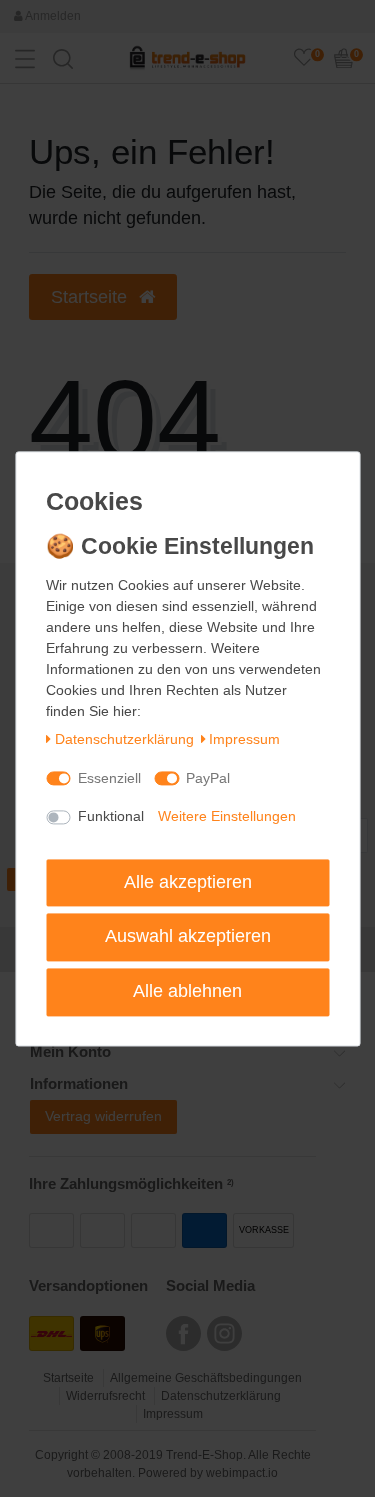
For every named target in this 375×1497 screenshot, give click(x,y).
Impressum (244, 740)
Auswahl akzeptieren (188, 937)
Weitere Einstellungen (227, 817)
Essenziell (109, 778)
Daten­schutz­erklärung (124, 740)
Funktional (111, 817)
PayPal (208, 778)
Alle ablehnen (187, 991)
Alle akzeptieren (188, 882)
